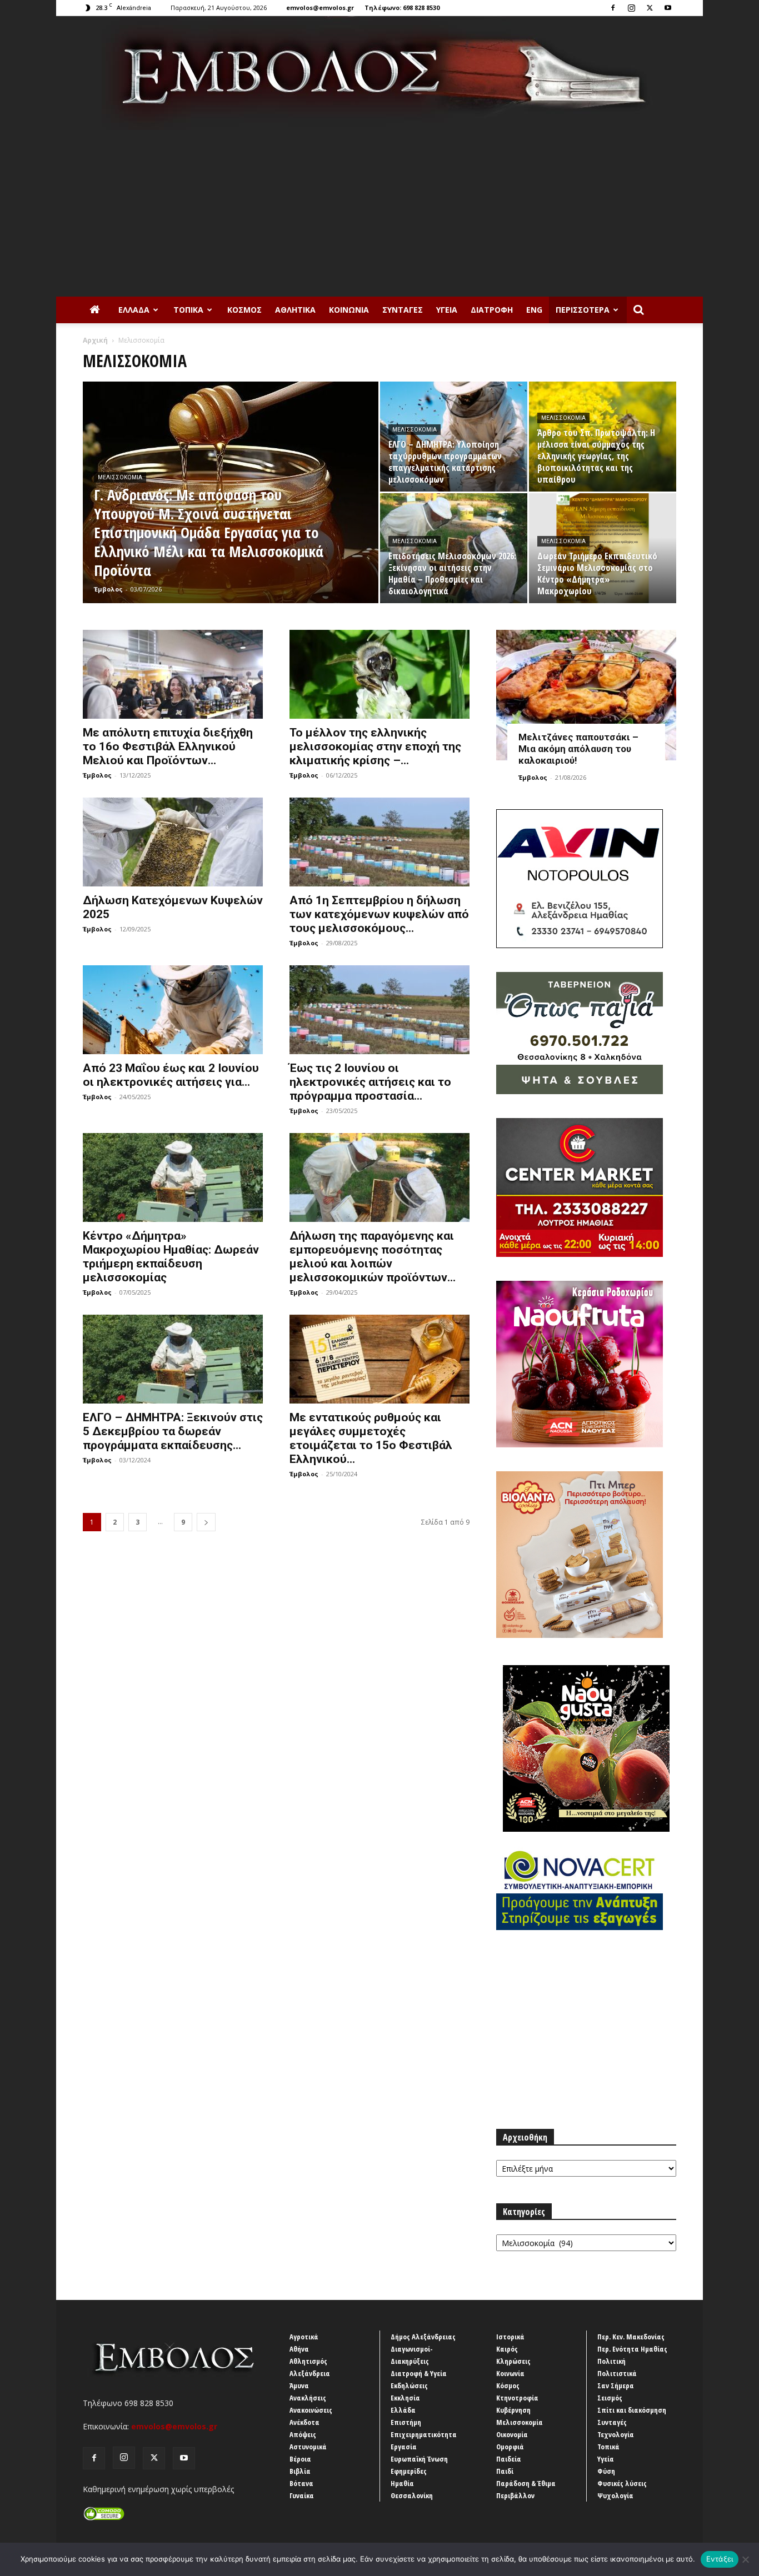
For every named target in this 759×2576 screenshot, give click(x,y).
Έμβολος (108, 589)
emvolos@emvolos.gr (320, 7)
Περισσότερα (583, 310)
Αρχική (95, 340)
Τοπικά (188, 310)
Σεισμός (610, 2398)
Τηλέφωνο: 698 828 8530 (402, 7)
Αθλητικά (295, 310)
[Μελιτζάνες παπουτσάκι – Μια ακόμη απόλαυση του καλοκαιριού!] (586, 695)
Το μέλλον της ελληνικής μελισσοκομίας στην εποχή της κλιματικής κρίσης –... (375, 746)
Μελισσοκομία (120, 477)
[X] (650, 8)
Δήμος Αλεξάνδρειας (423, 2337)
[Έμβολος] (379, 73)
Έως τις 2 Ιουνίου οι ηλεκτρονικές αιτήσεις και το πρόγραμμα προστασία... (370, 1082)
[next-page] (206, 1522)
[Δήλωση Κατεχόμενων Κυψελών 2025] (173, 842)
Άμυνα (299, 2385)
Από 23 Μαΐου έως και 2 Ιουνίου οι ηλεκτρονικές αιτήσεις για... (171, 1075)
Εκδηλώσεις (409, 2385)
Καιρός (507, 2349)
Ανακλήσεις (308, 2398)
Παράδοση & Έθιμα (526, 2483)
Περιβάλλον (515, 2495)
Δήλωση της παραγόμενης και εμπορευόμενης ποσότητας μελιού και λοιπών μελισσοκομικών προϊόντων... (373, 1257)
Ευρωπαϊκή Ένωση (419, 2459)
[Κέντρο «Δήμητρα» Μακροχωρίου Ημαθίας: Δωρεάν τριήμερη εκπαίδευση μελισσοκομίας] (173, 1177)
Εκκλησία (405, 2398)
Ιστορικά (510, 2337)
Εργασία (404, 2447)
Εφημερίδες (409, 2471)
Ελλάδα (134, 310)
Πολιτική (611, 2361)
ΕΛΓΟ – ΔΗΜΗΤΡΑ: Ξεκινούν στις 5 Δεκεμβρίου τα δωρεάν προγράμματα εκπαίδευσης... (173, 1431)
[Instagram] (631, 8)
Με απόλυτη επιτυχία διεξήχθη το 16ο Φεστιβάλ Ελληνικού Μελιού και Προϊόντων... (168, 746)
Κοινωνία (349, 310)
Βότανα (301, 2483)
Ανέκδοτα (304, 2422)
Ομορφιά (510, 2447)
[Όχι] (745, 2559)
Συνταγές (403, 310)
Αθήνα (299, 2349)
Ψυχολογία (615, 2495)
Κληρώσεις (513, 2361)
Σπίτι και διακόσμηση (632, 2410)
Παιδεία (509, 2459)
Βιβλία (300, 2471)
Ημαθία (402, 2483)
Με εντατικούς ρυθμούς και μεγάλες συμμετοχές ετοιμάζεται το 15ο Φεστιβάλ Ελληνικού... (371, 1438)
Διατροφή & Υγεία (419, 2373)
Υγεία (447, 310)
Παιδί (505, 2471)
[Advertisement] (379, 213)
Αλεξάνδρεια (310, 2373)
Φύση (606, 2471)
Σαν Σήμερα (616, 2385)
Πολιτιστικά (617, 2373)
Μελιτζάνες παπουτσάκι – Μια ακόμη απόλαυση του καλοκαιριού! (578, 749)
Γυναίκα (302, 2495)
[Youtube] (668, 8)
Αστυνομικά (308, 2447)
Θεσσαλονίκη (412, 2495)
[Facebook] (613, 8)
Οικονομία (512, 2434)
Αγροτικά (304, 2337)
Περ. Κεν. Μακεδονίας (631, 2337)
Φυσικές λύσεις (622, 2483)
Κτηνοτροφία (517, 2398)
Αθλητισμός (308, 2361)
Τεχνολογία (616, 2434)
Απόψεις (303, 2434)
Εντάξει (720, 2559)
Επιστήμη (406, 2422)
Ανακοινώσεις (311, 2410)
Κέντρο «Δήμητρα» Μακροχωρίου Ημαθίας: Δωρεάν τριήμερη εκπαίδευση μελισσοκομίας (171, 1257)
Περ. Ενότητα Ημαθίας (632, 2349)
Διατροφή (492, 310)
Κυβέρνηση (513, 2410)
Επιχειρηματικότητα (424, 2434)
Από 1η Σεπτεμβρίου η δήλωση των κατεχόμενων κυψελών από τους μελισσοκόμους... (379, 914)
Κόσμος (244, 310)
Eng (534, 310)
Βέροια (300, 2459)
